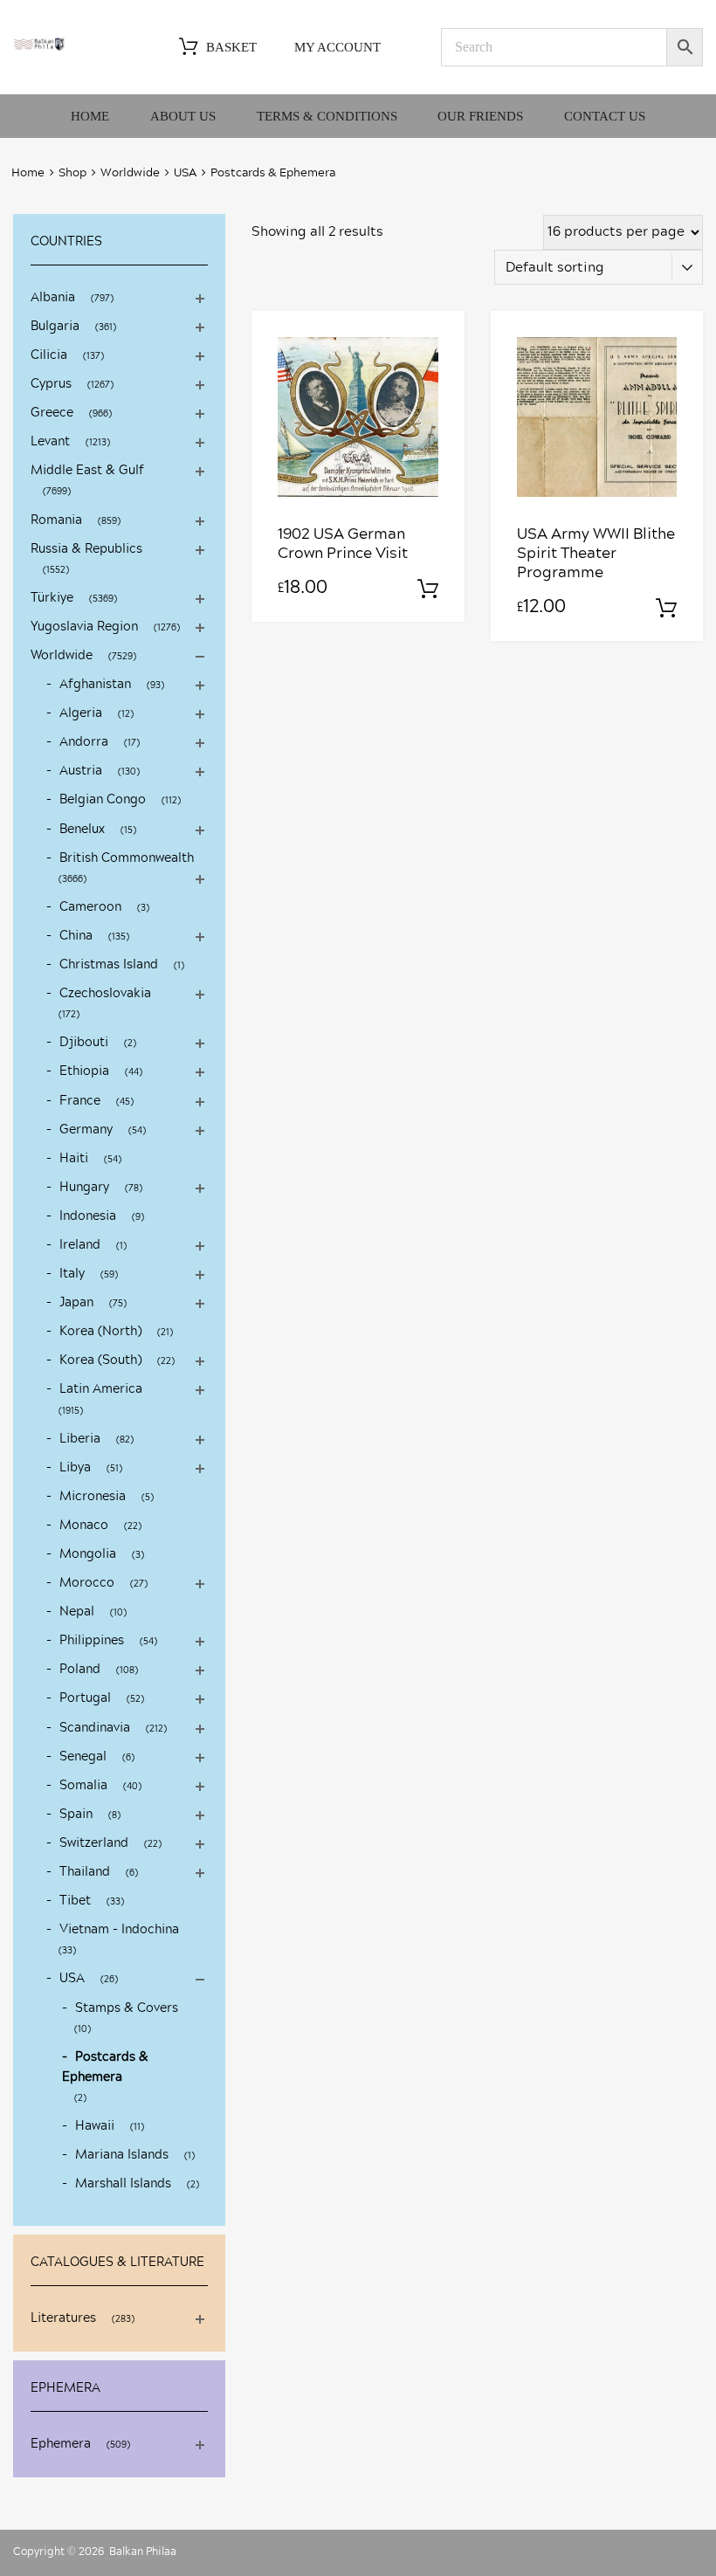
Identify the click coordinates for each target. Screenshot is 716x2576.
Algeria (81, 713)
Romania (56, 520)
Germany (86, 1130)
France (80, 1101)
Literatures (63, 2318)
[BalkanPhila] (39, 47)
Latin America (101, 1389)
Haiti (74, 1159)
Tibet (75, 1901)
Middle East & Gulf (87, 471)
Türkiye (52, 598)
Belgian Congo (103, 800)
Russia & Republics (86, 549)
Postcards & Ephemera (105, 2067)
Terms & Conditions (327, 116)
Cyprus (51, 384)
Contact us (605, 116)
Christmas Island (109, 965)
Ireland (80, 1245)
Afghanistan (95, 685)
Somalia (83, 1786)
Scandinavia (95, 1728)
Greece (52, 413)
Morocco (87, 1583)
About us (183, 116)
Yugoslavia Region (84, 627)
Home (90, 116)
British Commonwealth (127, 858)
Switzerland (94, 1843)
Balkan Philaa (143, 2552)
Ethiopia (84, 1071)
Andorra (84, 742)
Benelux (82, 830)
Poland (80, 1670)
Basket (231, 47)
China (76, 936)
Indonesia (88, 1216)
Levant (50, 442)
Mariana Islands (122, 2155)
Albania (53, 298)
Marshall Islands (123, 2184)
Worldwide (130, 173)
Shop (72, 173)
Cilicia (49, 355)
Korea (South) (100, 1360)
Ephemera (61, 2444)
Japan (76, 1303)
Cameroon (90, 907)
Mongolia (88, 1554)
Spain (76, 1815)
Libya (75, 1468)
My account (337, 47)
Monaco (84, 1526)
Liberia (80, 1439)
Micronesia (93, 1497)
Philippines (92, 1641)
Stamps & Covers (127, 2008)
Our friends (480, 116)
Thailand (85, 1872)
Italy (72, 1274)
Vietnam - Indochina (119, 1930)
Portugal (85, 1698)
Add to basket (428, 589)
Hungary (84, 1188)
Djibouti (84, 1043)
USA (185, 173)
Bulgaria (55, 327)
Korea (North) (100, 1332)
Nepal (77, 1612)
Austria (81, 771)
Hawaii (95, 2126)
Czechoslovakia (105, 994)
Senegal (83, 1757)
